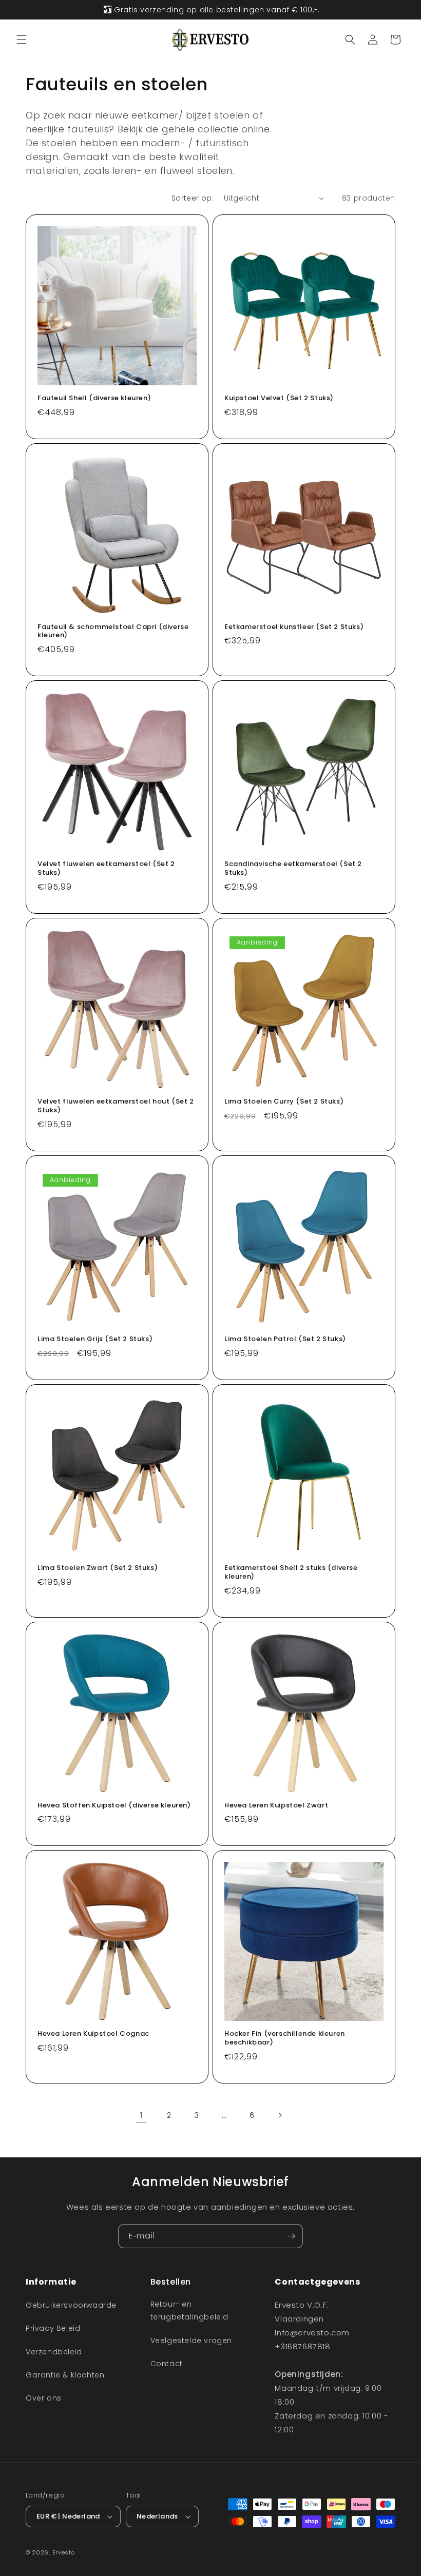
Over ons (44, 2398)
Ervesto (64, 2552)
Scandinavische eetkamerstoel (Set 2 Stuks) (293, 869)
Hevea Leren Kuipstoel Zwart (276, 1806)
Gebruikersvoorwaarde (71, 2305)
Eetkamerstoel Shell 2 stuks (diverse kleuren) (291, 1572)
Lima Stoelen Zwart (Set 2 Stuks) (98, 1568)
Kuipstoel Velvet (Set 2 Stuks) (279, 398)
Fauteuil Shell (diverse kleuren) (94, 398)
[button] (22, 40)
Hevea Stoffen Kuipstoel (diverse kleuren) (114, 1806)
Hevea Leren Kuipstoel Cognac (93, 2034)
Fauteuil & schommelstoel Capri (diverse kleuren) (113, 632)
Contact (167, 2364)
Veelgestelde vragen (191, 2341)
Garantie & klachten (65, 2375)
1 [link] (141, 2115)
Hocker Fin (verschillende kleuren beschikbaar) (285, 2038)
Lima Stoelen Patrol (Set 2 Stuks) (285, 1339)
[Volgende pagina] (280, 2115)
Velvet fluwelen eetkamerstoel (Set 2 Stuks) (106, 869)
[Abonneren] (291, 2236)
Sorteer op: (193, 198)
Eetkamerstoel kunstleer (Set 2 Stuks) (294, 627)
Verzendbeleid (54, 2352)
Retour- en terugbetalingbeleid (189, 2310)
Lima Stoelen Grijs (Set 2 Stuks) (95, 1339)
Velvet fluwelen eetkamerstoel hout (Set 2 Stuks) (116, 1106)
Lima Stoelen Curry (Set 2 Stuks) (284, 1102)
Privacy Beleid (53, 2328)
